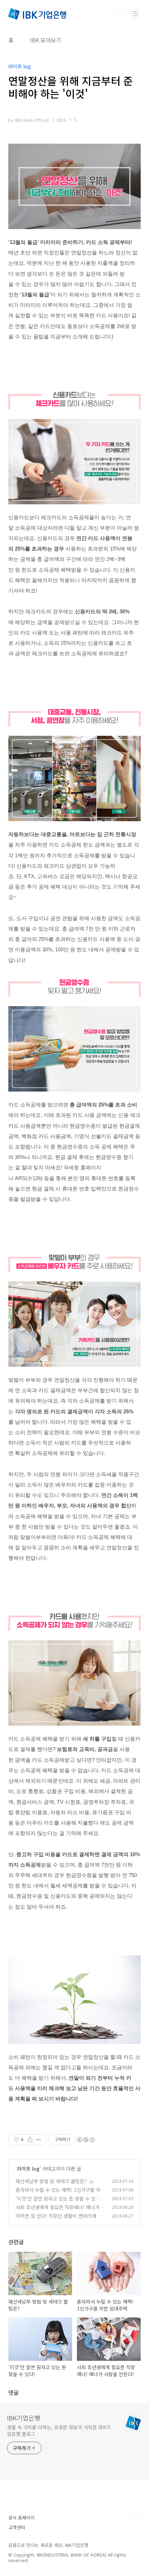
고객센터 (17, 2527)
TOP (135, 2518)
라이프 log (28, 2169)
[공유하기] (30, 2140)
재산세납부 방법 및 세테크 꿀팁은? (51, 2181)
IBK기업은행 (24, 2418)
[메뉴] (135, 14)
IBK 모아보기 (46, 40)
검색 (120, 14)
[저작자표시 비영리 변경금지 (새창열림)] (86, 2140)
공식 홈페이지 (21, 2518)
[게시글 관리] (39, 2140)
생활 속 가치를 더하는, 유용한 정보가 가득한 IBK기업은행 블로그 (59, 2430)
